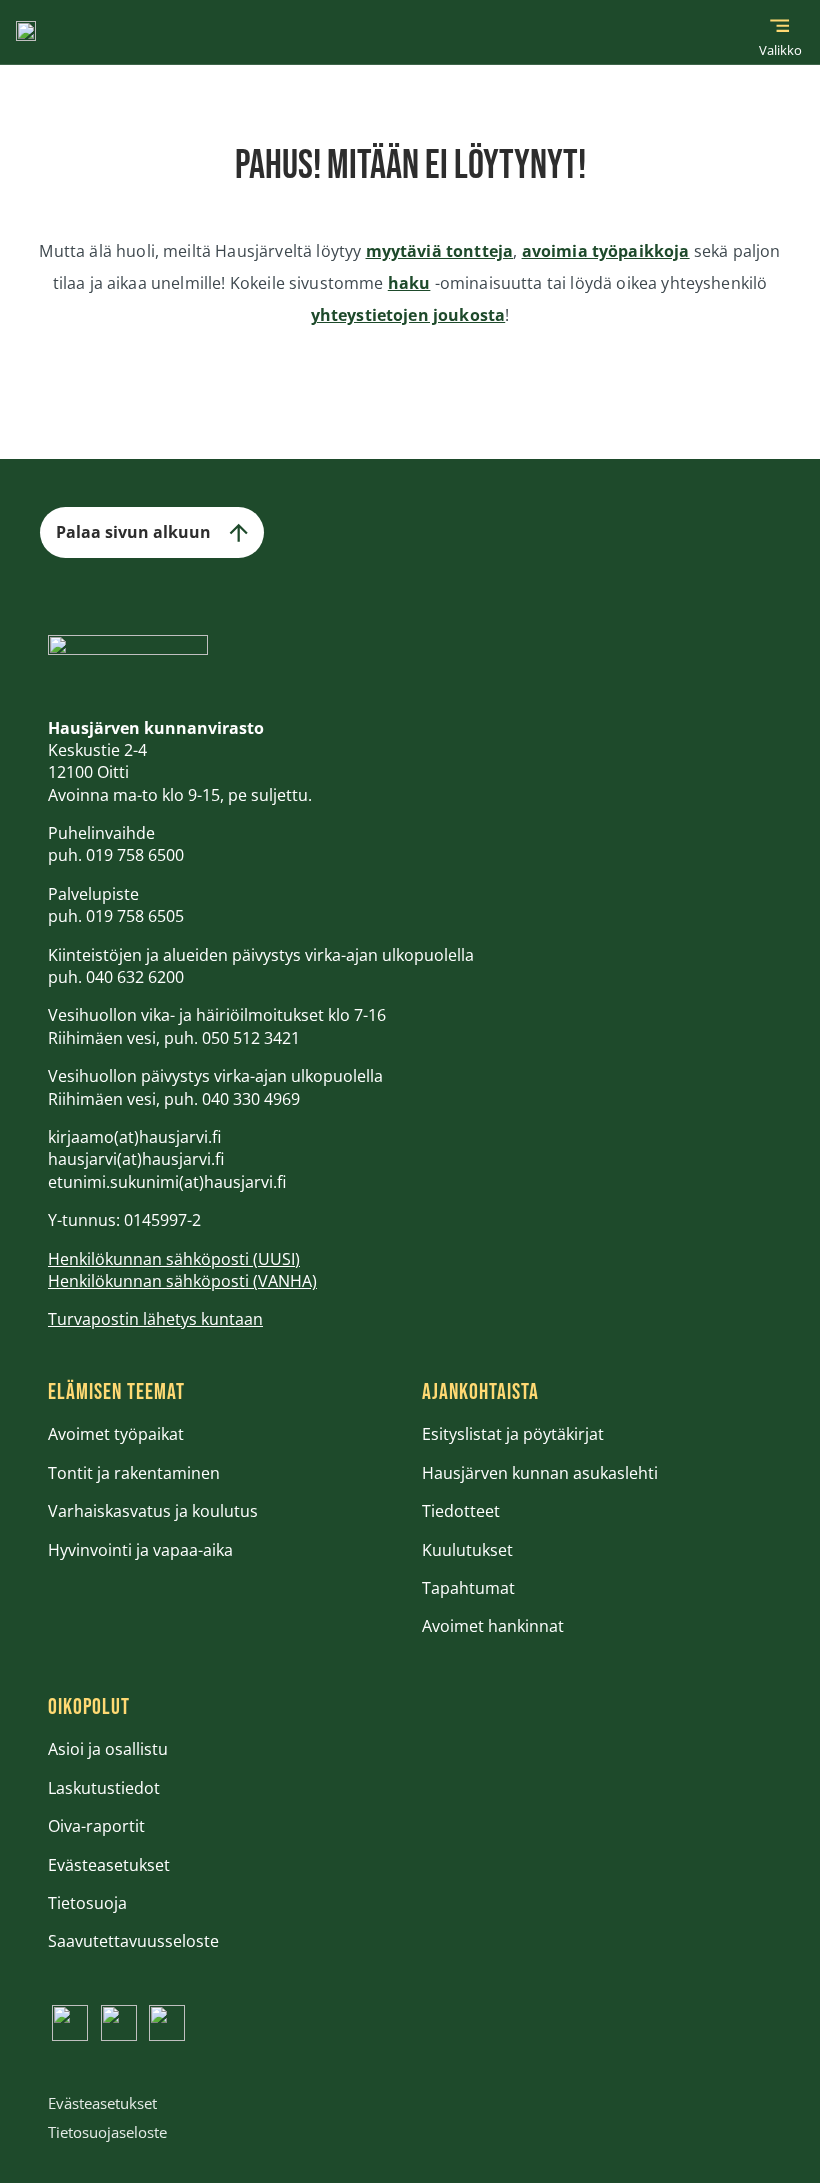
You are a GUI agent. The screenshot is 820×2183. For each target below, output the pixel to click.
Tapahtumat (468, 1588)
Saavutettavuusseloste (133, 1941)
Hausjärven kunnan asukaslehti (540, 1473)
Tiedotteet (461, 1511)
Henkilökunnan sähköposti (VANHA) (182, 1281)
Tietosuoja (87, 1903)
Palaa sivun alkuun (133, 532)
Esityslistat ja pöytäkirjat (513, 1434)
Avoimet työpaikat (116, 1434)
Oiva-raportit (96, 1826)
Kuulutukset (467, 1550)
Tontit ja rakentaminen (134, 1473)
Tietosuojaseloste (107, 2132)
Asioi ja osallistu (108, 1749)
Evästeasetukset (109, 1865)
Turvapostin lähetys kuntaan (155, 1319)
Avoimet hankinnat (493, 1626)
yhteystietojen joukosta (408, 315)
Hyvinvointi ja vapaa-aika (140, 1550)
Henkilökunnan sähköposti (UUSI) (174, 1259)
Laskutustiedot (104, 1788)
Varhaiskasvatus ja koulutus (153, 1511)
